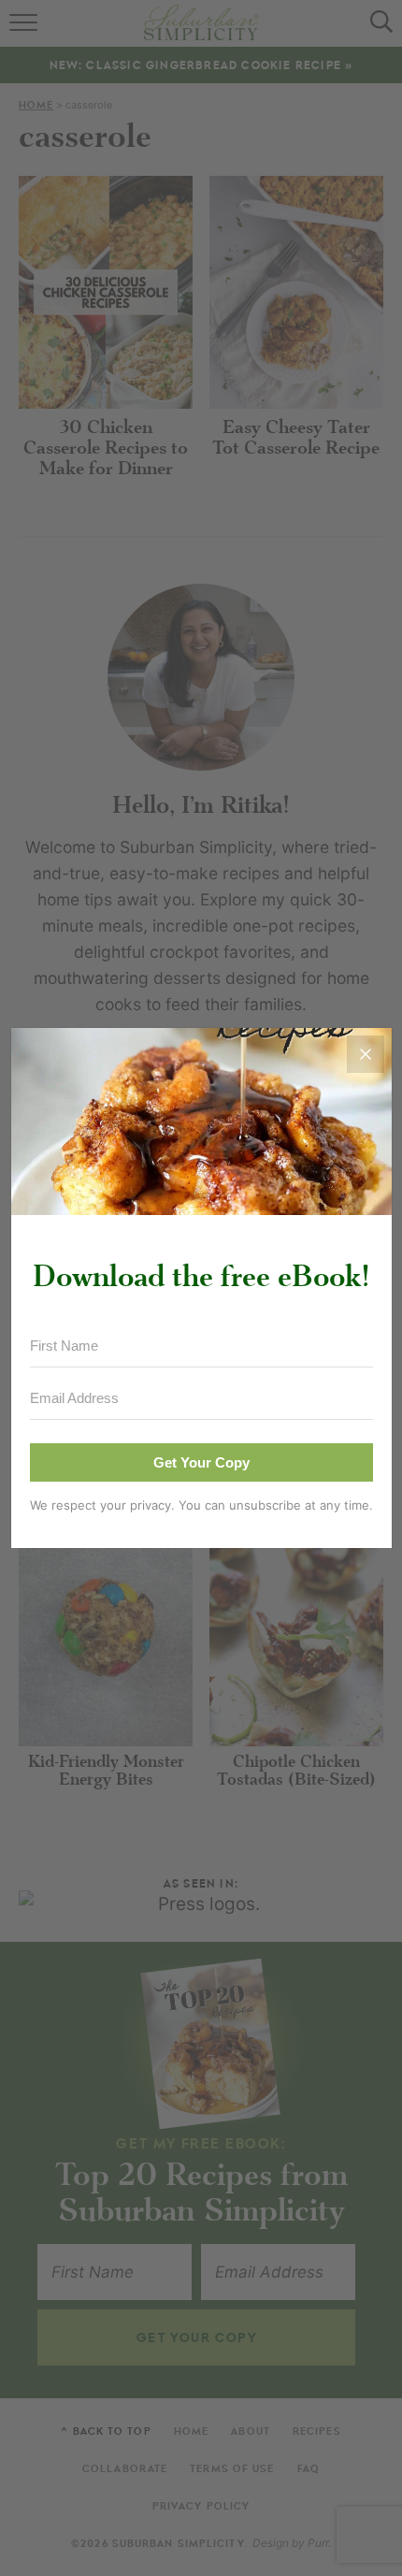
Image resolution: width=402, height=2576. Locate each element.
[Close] (366, 1054)
